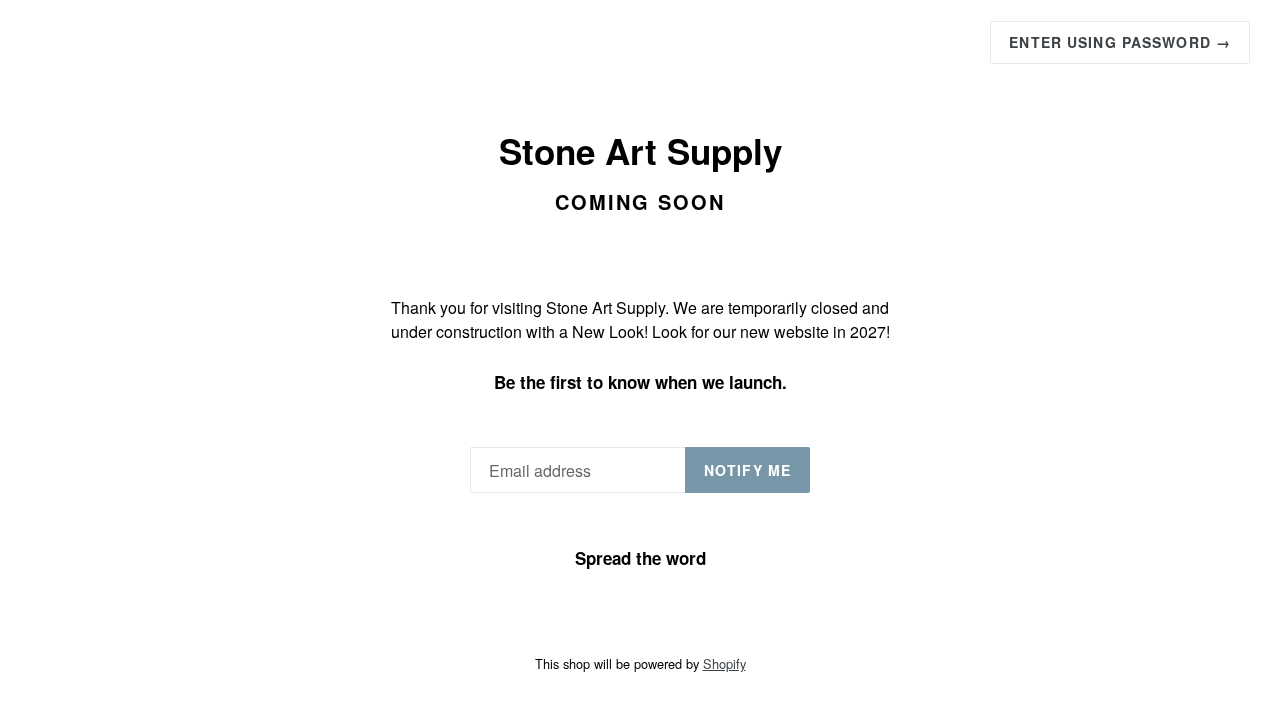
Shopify (724, 663)
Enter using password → (1120, 42)
